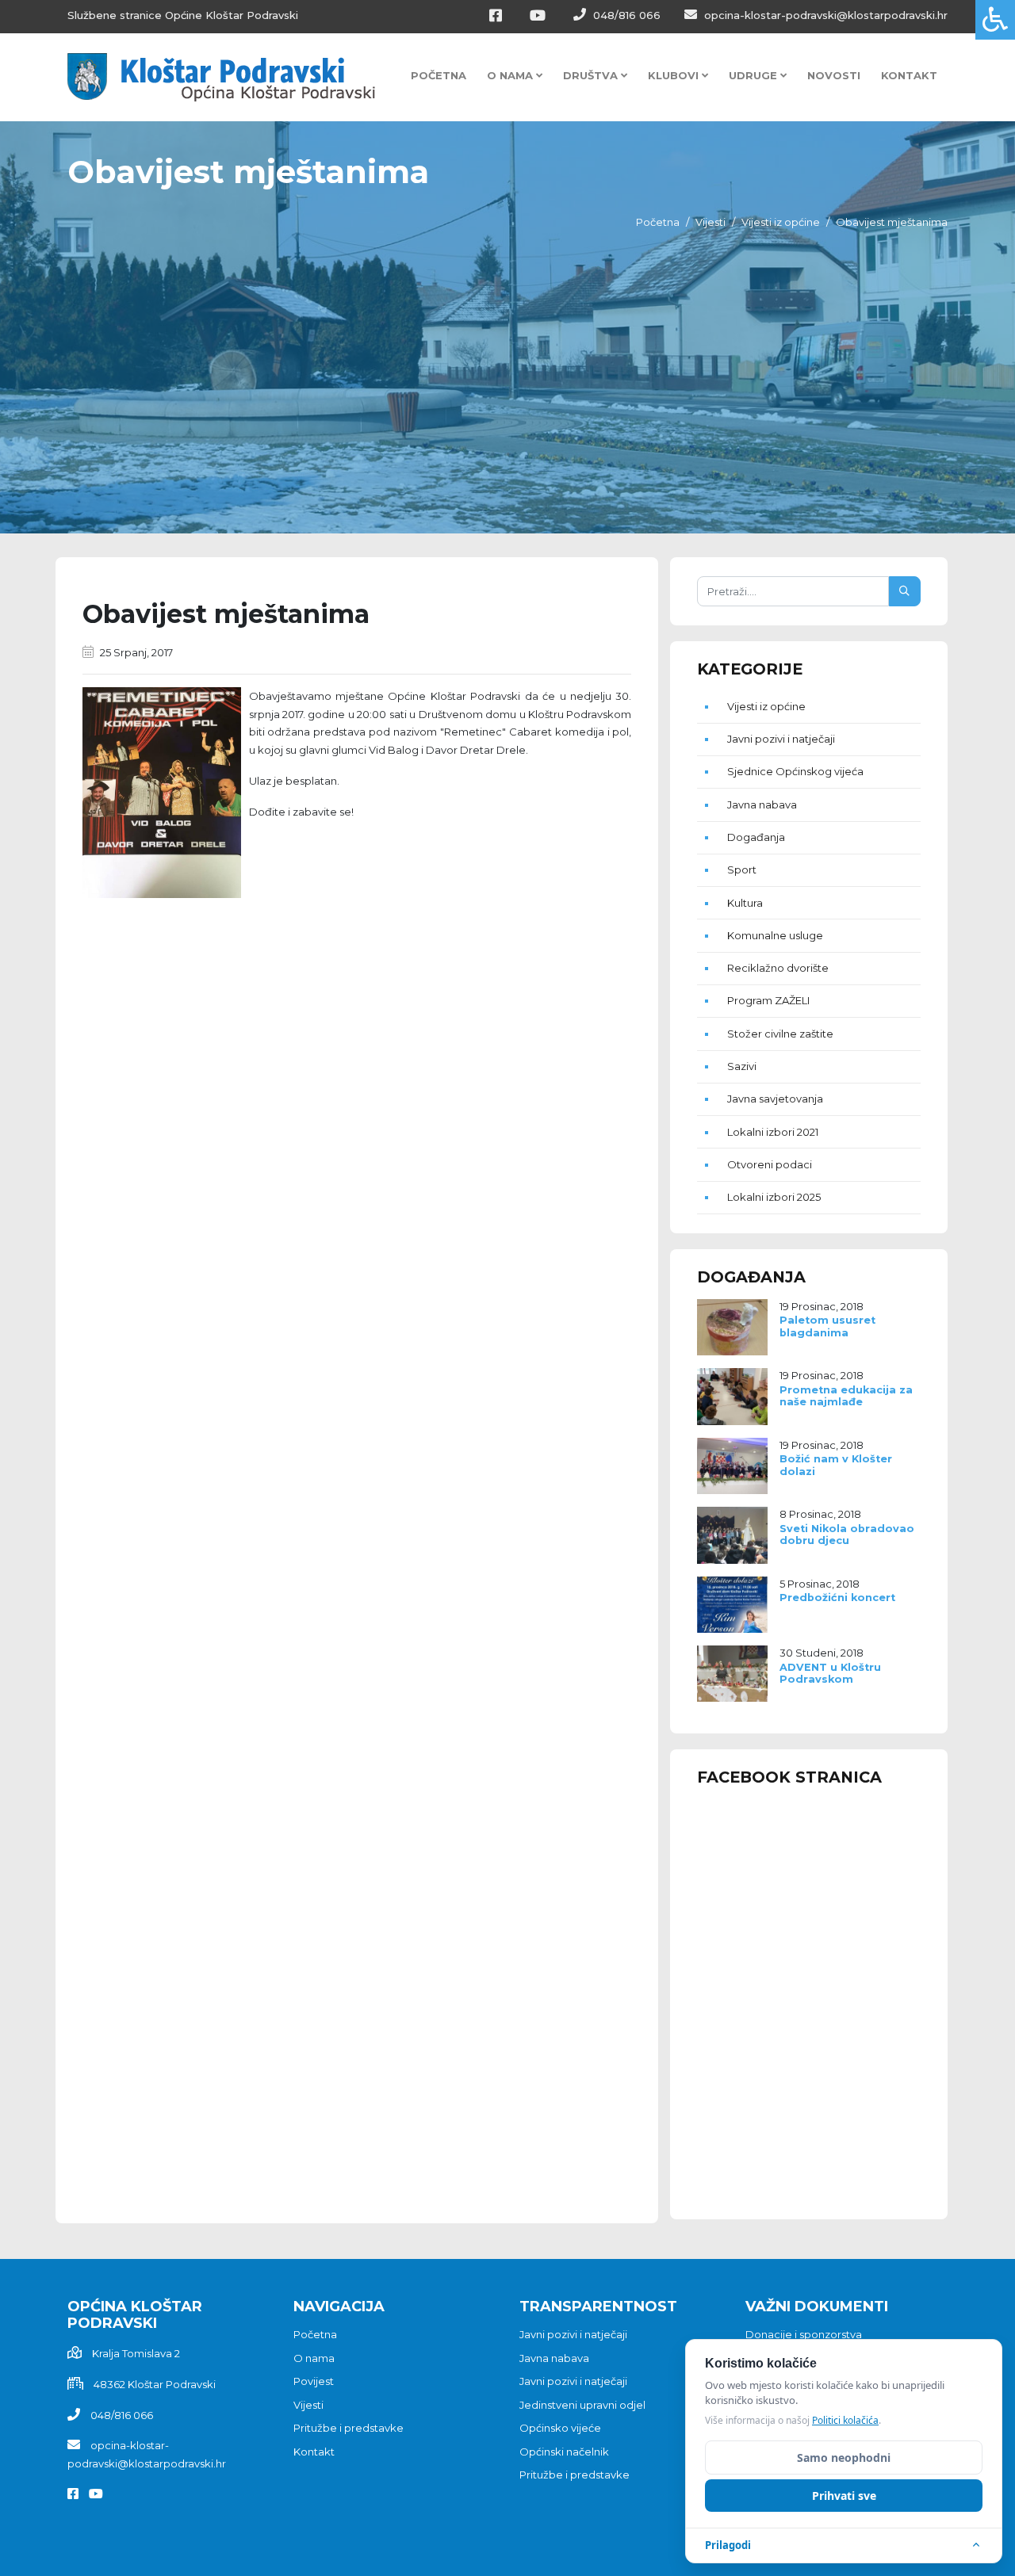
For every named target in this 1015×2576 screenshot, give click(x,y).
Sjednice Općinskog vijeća (795, 771)
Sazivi (742, 1066)
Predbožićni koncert (837, 1598)
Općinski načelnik (564, 2452)
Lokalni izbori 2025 (774, 1197)
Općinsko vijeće (560, 2428)
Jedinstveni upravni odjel (582, 2405)
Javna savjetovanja (775, 1099)
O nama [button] (511, 75)
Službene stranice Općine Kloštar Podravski (183, 15)
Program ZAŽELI (768, 1000)
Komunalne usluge (775, 935)
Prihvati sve (844, 2496)
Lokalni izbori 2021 (773, 1132)
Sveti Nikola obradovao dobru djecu (847, 1535)
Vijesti (710, 222)
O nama (314, 2358)
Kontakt (909, 75)
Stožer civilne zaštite (780, 1034)
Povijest (314, 2381)
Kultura (745, 903)
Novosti (834, 75)
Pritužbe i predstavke (349, 2428)
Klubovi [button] (675, 75)
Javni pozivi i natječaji (781, 739)
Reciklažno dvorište (778, 968)
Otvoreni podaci (770, 1164)
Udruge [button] (755, 75)
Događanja (756, 837)
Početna (439, 75)
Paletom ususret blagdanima (827, 1326)
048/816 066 (625, 15)
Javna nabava (762, 805)
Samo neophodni (844, 2458)
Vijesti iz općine (781, 222)
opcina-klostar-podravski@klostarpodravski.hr (824, 15)
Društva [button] (592, 75)
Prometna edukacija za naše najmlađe (846, 1396)
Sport (742, 869)
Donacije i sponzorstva (804, 2334)
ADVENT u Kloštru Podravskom (830, 1673)
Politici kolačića (845, 2420)
